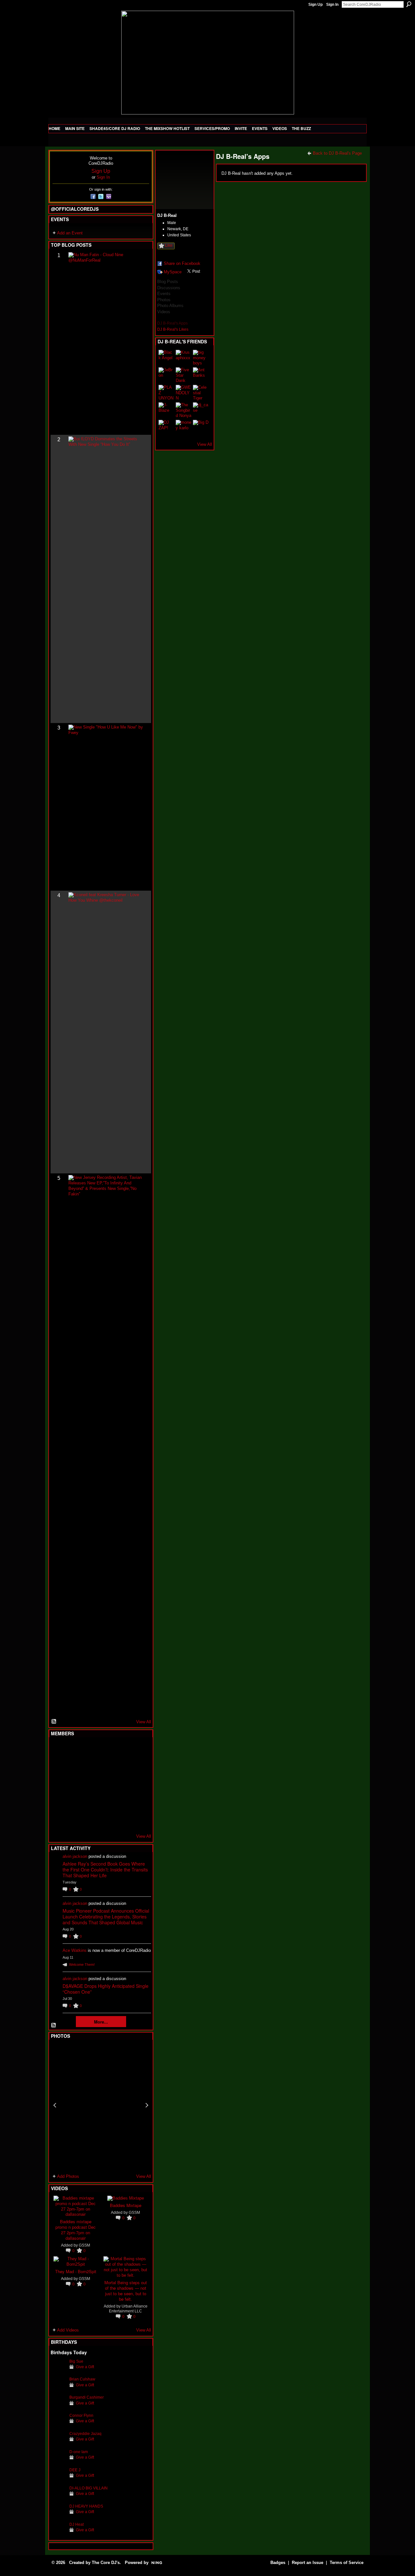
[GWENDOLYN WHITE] (184, 393)
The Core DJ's (106, 2563)
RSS (54, 1722)
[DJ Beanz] (74, 1767)
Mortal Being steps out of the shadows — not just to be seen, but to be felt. (126, 2291)
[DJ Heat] (58, 2534)
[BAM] (106, 1820)
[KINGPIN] (74, 1802)
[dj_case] (201, 410)
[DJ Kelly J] (58, 1750)
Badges (278, 2563)
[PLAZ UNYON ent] (166, 393)
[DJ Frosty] (74, 1750)
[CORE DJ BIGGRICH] (106, 1767)
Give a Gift (85, 2367)
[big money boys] (201, 358)
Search (409, 4)
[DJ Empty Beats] (122, 1767)
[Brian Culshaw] (58, 2389)
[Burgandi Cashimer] (58, 2407)
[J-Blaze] (166, 410)
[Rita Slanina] (58, 1802)
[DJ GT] (106, 1785)
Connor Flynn (81, 2415)
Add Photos (68, 2176)
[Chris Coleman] (106, 1750)
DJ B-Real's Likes (173, 329)
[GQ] (74, 1785)
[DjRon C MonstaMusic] (106, 1802)
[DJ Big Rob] (58, 1820)
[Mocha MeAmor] (138, 1785)
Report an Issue (308, 2563)
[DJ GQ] (122, 1820)
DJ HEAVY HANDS (86, 2506)
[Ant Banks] (201, 375)
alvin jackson (75, 1856)
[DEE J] (58, 2480)
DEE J (75, 2470)
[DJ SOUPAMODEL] (90, 1820)
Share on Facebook (182, 263)
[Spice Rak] (58, 1785)
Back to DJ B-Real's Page (337, 153)
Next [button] (147, 2105)
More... (101, 2022)
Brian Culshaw (82, 2379)
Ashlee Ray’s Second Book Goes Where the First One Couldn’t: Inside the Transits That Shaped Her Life (105, 1870)
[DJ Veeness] (138, 1750)
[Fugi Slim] (90, 1750)
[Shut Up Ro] (138, 1802)
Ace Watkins (75, 1950)
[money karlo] (184, 428)
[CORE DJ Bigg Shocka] (58, 1767)
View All (144, 1722)
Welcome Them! (82, 1965)
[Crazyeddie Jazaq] (58, 2444)
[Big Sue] (58, 2371)
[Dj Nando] (122, 1785)
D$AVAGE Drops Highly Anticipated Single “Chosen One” (106, 1989)
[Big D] (201, 428)
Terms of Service (347, 2563)
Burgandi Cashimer (87, 2397)
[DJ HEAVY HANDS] (58, 2516)
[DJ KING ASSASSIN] (138, 1767)
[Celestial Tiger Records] (201, 393)
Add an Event (70, 233)
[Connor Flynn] (58, 2425)
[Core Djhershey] (138, 1820)
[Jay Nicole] (90, 1802)
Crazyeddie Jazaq (85, 2434)
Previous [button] (55, 2105)
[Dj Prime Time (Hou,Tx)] (74, 1820)
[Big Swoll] (122, 1750)
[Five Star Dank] (184, 375)
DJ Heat (77, 2524)
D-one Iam (79, 2452)
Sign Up (315, 5)
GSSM (84, 2245)
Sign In (332, 5)
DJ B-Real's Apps (172, 323)
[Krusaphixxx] (184, 358)
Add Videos (68, 2330)
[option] (101, 2105)
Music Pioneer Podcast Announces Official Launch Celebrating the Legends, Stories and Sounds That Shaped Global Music (106, 1917)
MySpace (173, 272)
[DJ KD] (90, 1767)
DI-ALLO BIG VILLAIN (89, 2488)
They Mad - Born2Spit (76, 2271)
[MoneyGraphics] (122, 1802)
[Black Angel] (166, 358)
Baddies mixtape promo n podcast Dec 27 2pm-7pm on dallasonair (76, 2230)
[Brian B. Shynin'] (90, 1785)
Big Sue (76, 2361)
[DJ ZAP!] (166, 428)
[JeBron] (166, 375)
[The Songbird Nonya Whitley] (184, 410)
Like (169, 245)
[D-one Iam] (58, 2462)
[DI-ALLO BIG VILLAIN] (58, 2498)
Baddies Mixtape (126, 2205)
